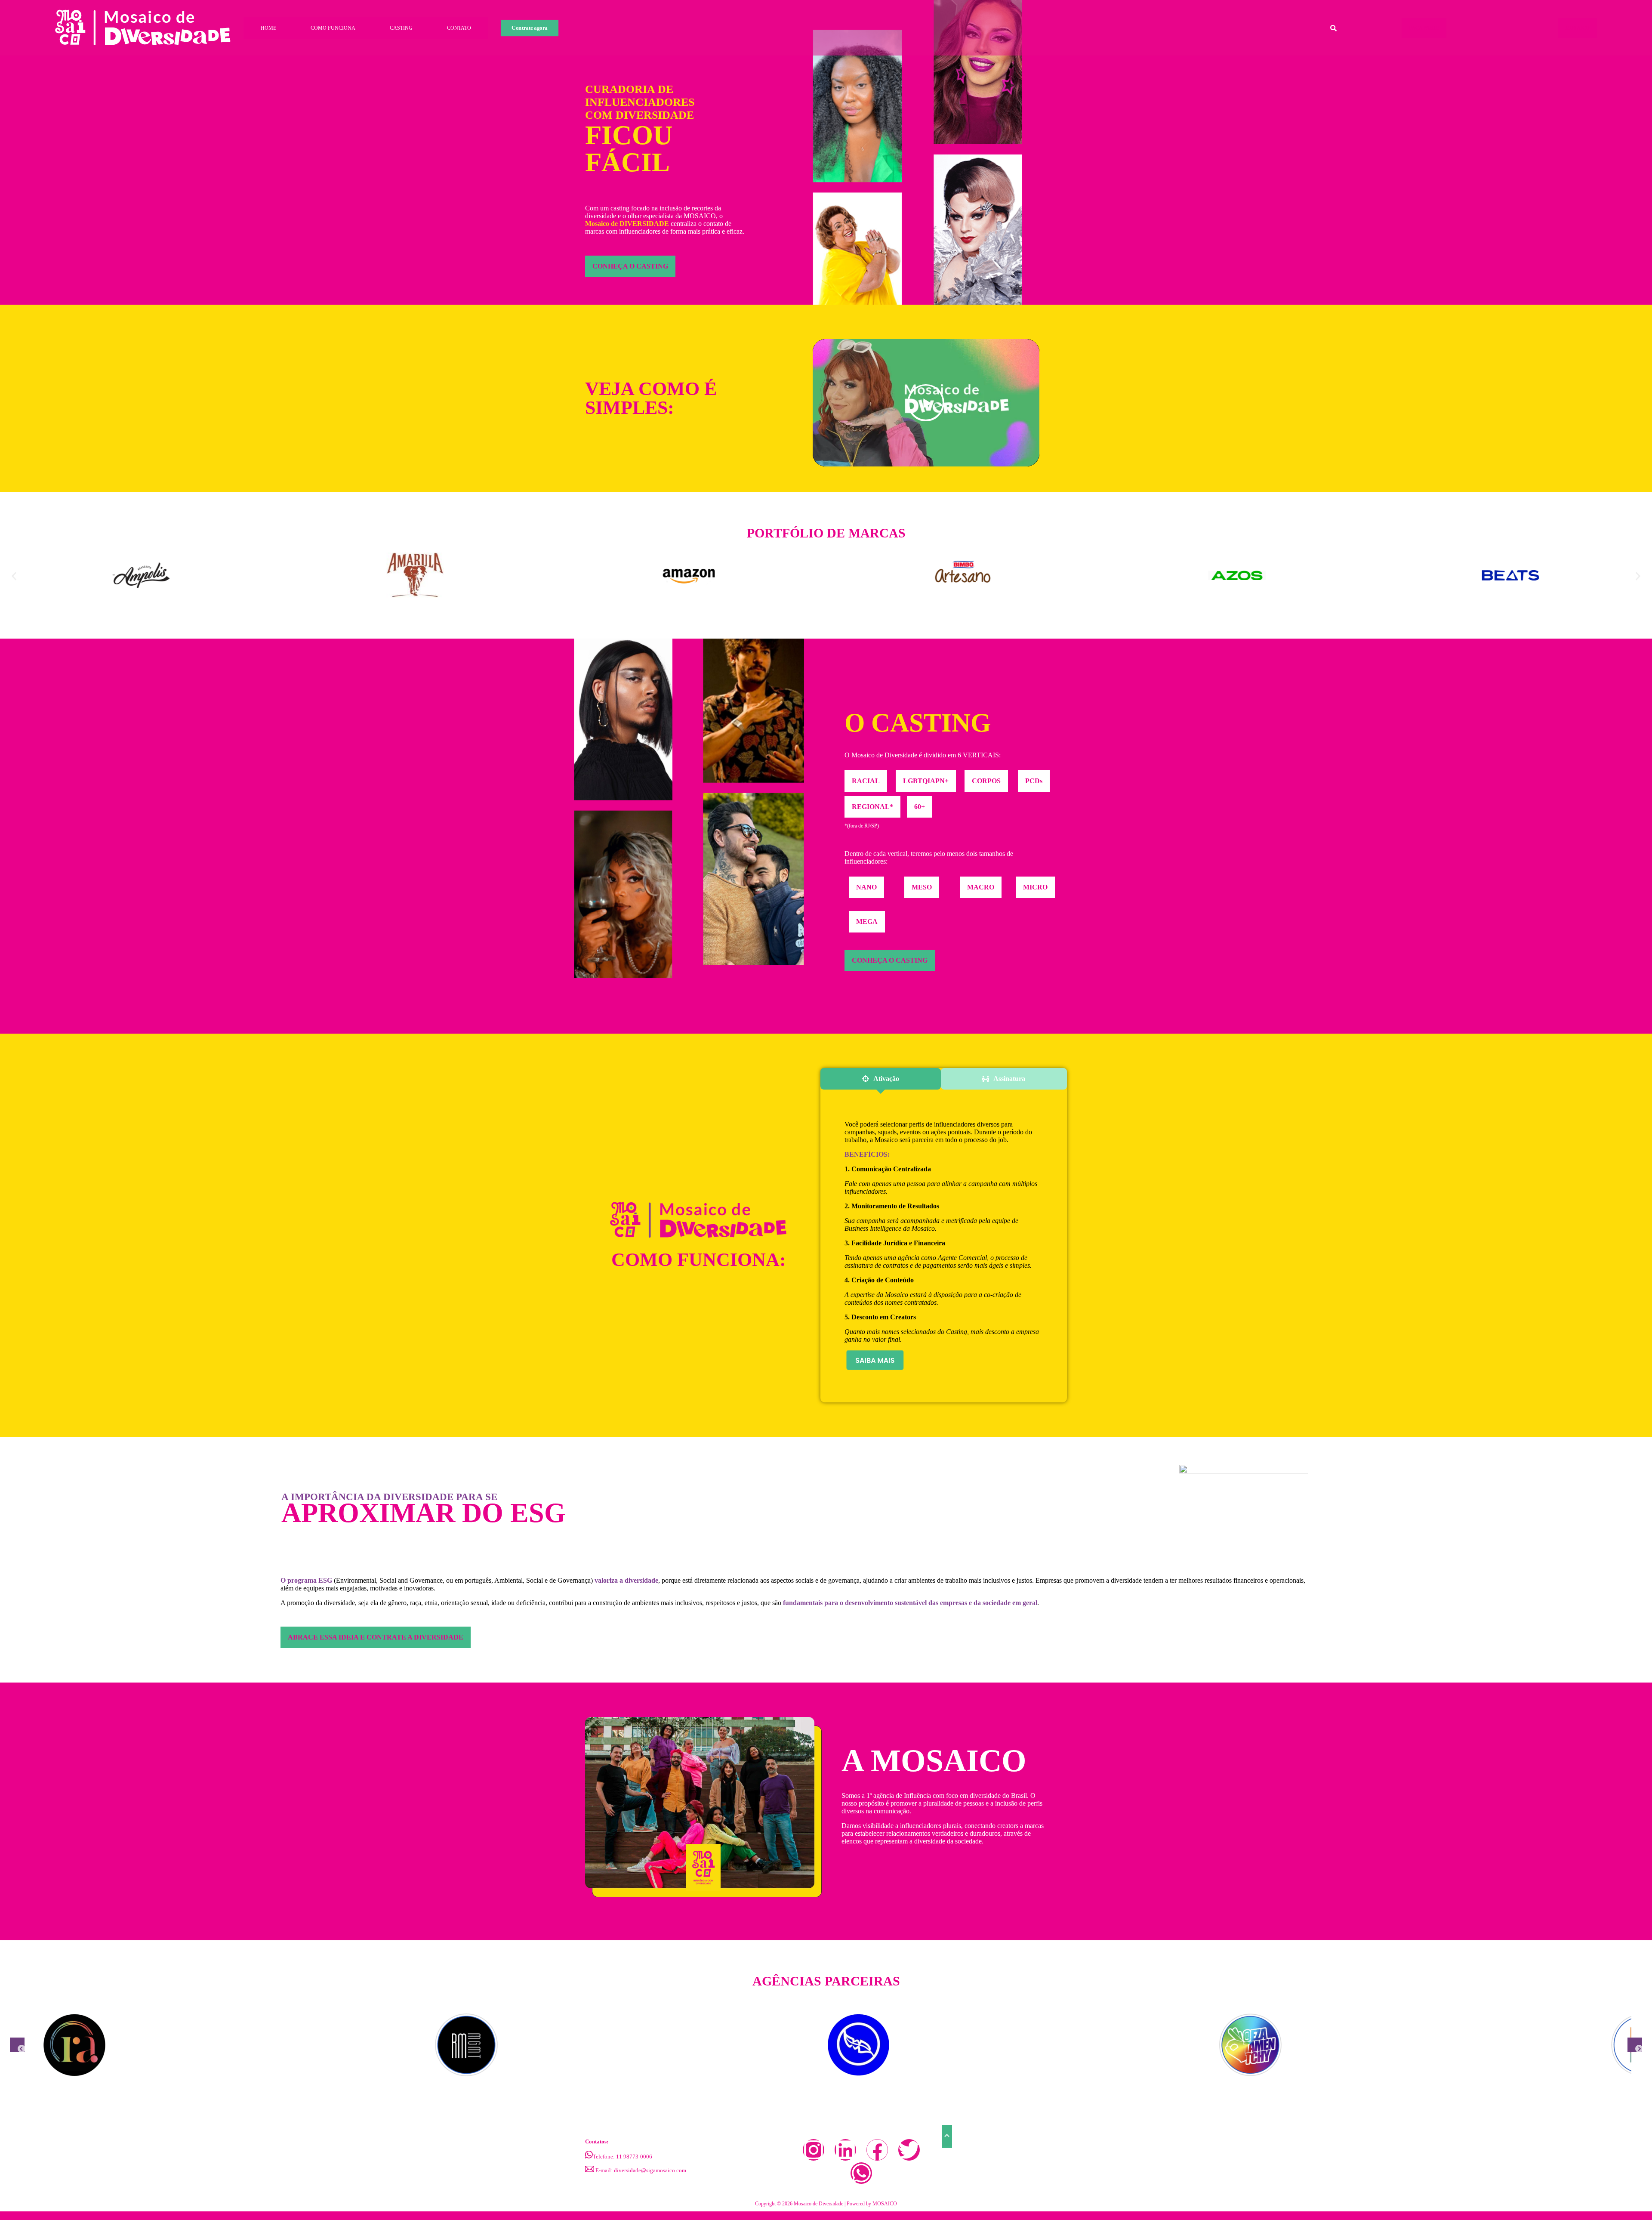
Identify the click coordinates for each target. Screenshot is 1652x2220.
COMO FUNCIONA (333, 28)
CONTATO (459, 28)
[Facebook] (877, 2150)
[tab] (880, 1079)
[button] (14, 576)
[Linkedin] (845, 2150)
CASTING (401, 28)
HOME (268, 28)
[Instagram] (814, 2150)
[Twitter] (909, 2150)
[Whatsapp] (861, 2173)
